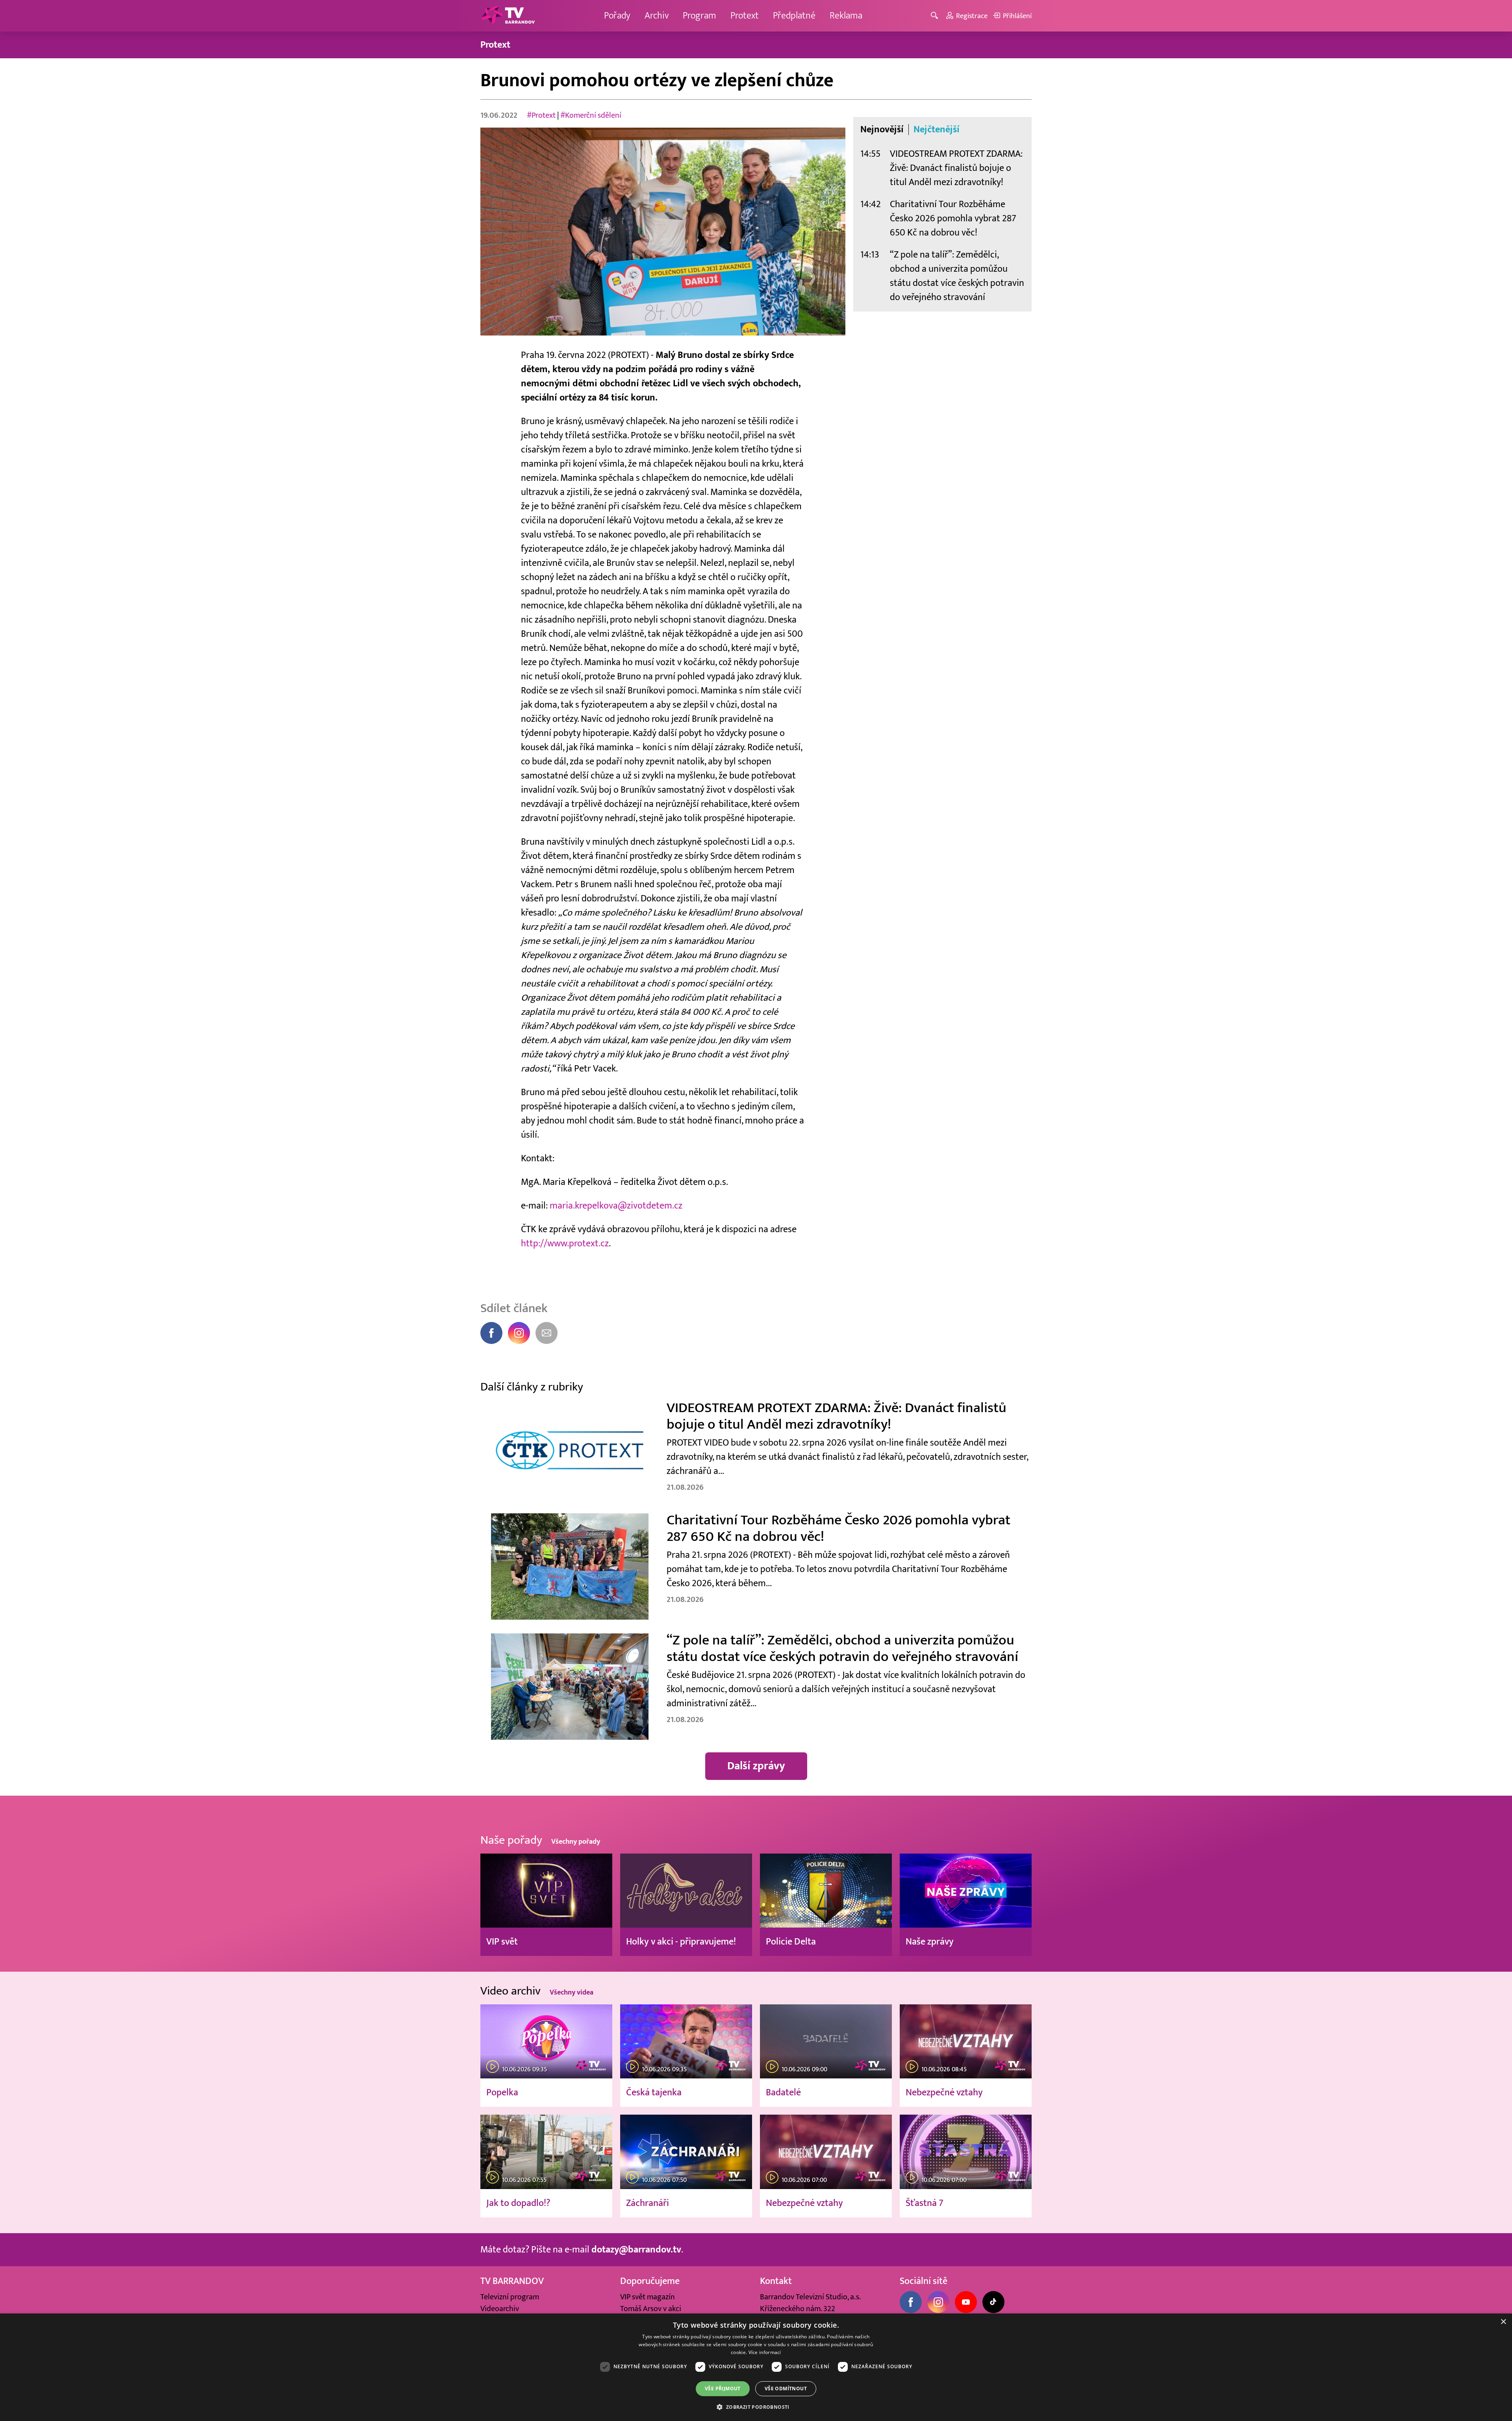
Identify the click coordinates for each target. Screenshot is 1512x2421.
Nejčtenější (937, 130)
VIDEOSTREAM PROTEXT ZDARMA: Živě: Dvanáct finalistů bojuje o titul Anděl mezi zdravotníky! (956, 168)
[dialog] (756, 2367)
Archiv (657, 16)
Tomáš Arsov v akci (651, 2309)
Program (699, 16)
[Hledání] (936, 16)
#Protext (541, 115)
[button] (756, 2407)
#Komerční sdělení (591, 115)
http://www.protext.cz (565, 1243)
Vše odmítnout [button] (786, 2389)
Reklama (846, 16)
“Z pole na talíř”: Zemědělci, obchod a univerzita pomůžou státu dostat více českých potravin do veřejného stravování (957, 276)
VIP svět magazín (648, 2297)
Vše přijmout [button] (723, 2389)
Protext (745, 16)
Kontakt (776, 2281)
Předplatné (794, 16)
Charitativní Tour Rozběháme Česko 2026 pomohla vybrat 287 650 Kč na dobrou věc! (953, 218)
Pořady (617, 16)
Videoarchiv (500, 2309)
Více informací (765, 2352)
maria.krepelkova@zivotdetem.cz (616, 1206)
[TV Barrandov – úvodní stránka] (508, 16)
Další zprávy (756, 1766)
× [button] (1503, 2322)
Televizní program (510, 2297)
